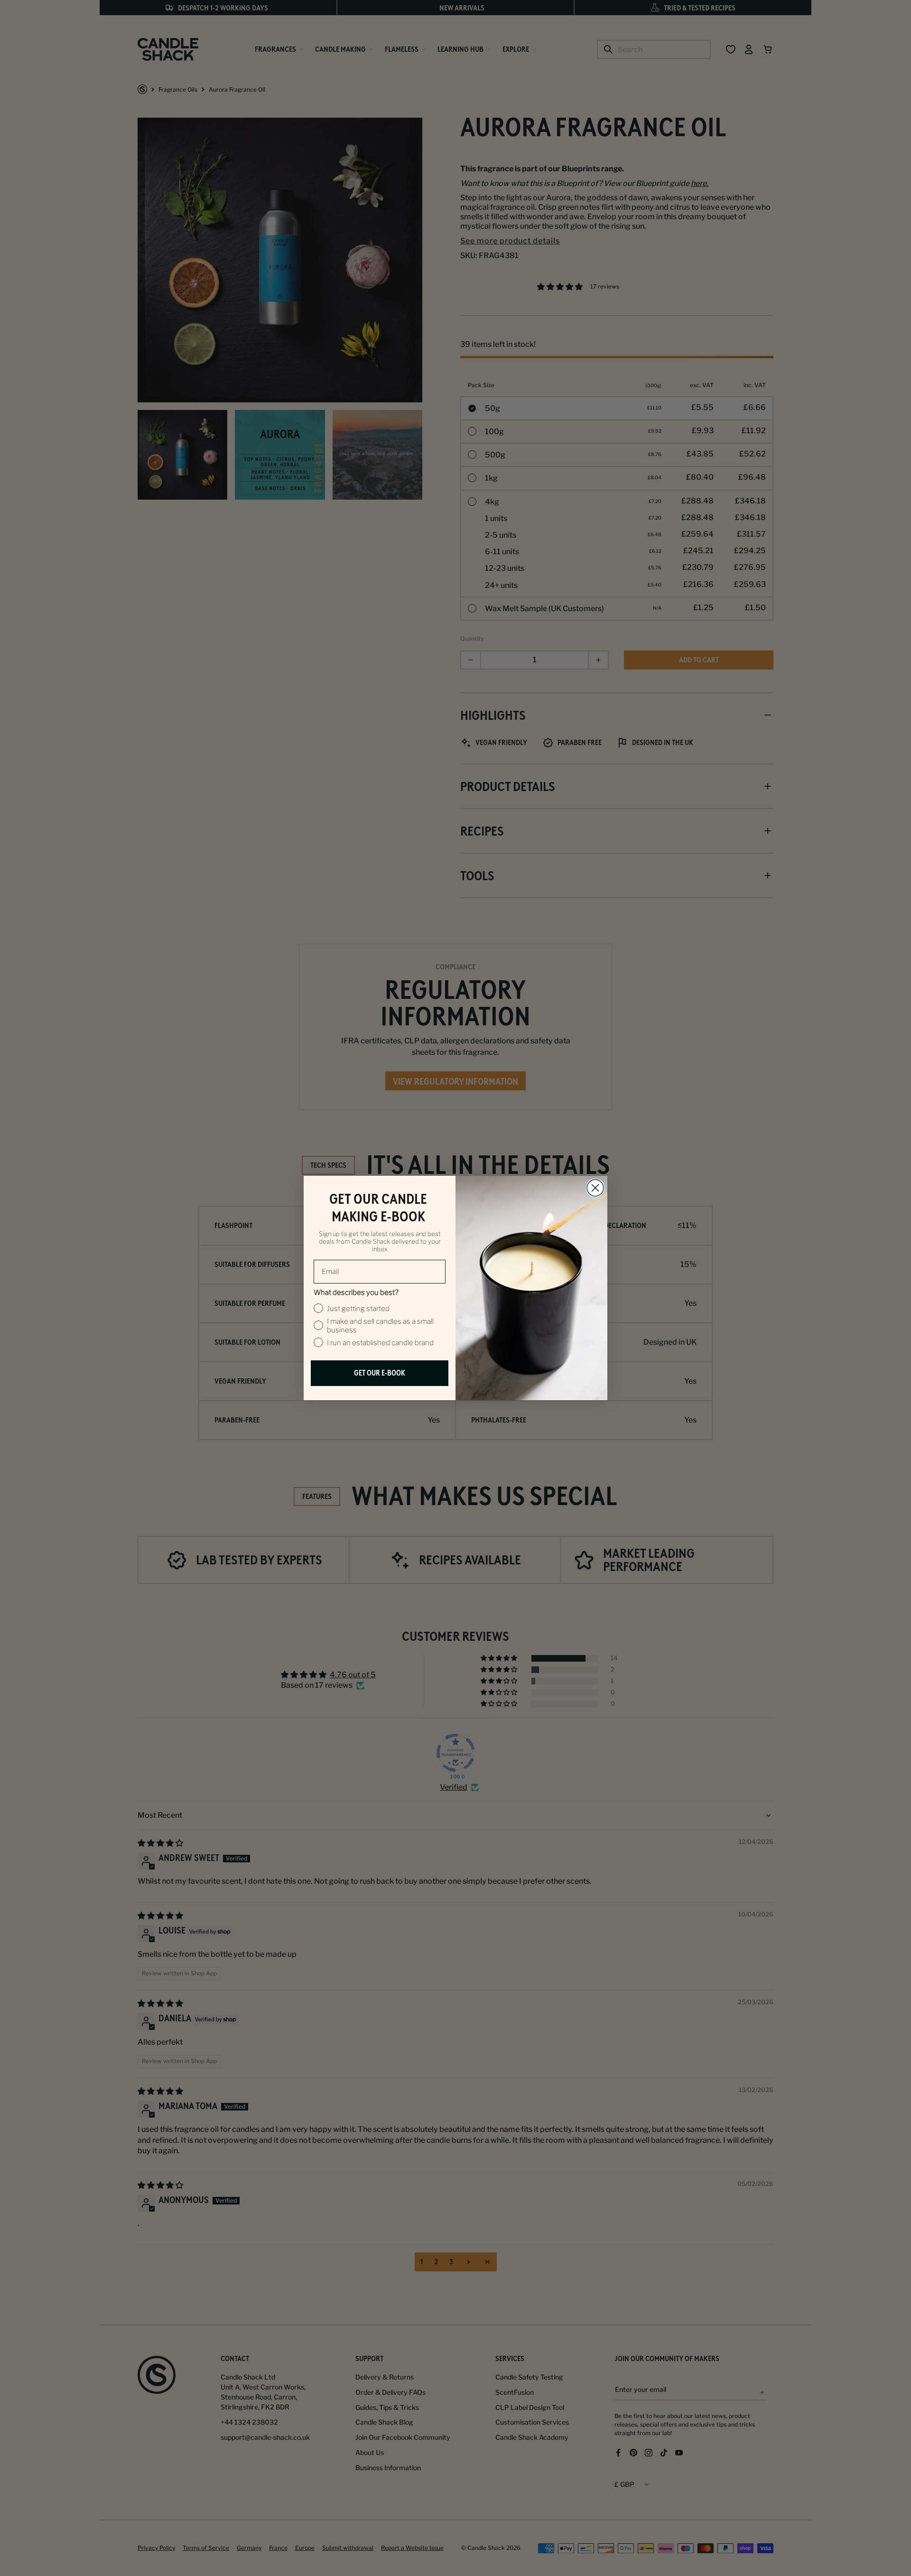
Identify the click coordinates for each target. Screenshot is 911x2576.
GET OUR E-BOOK (380, 1373)
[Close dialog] (595, 1188)
